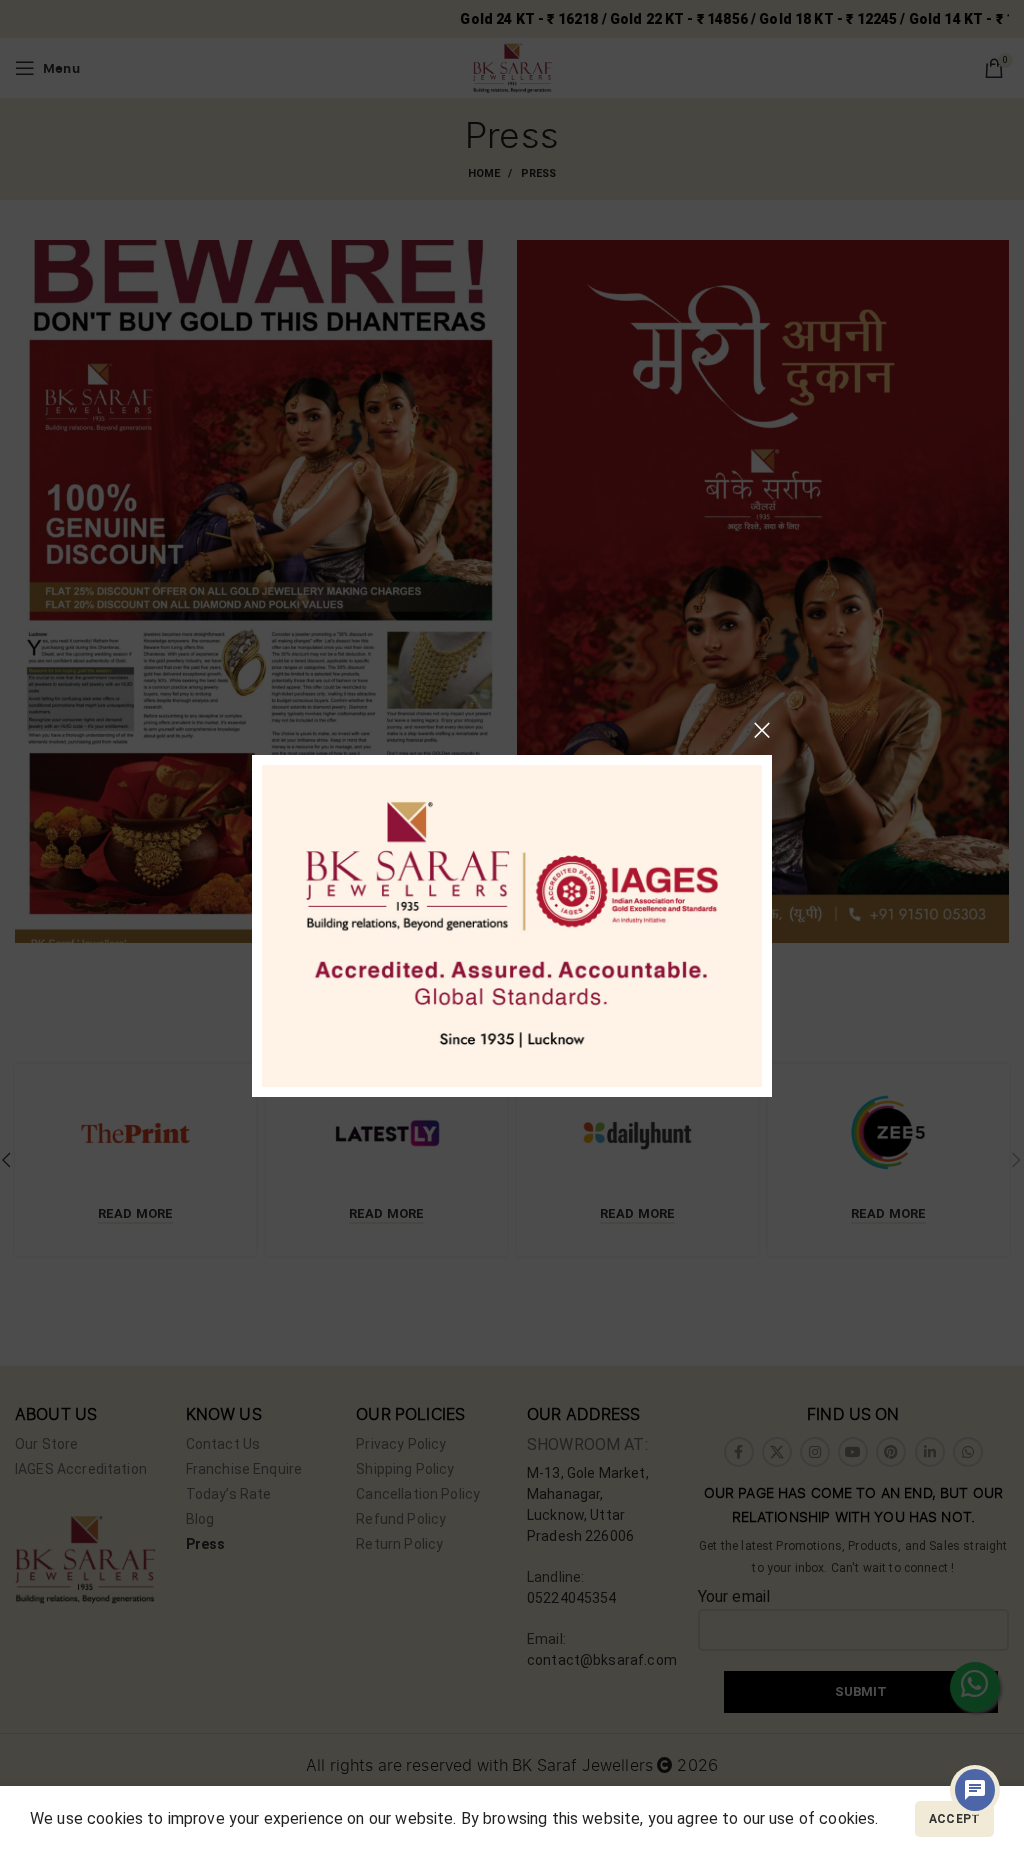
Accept (954, 1819)
